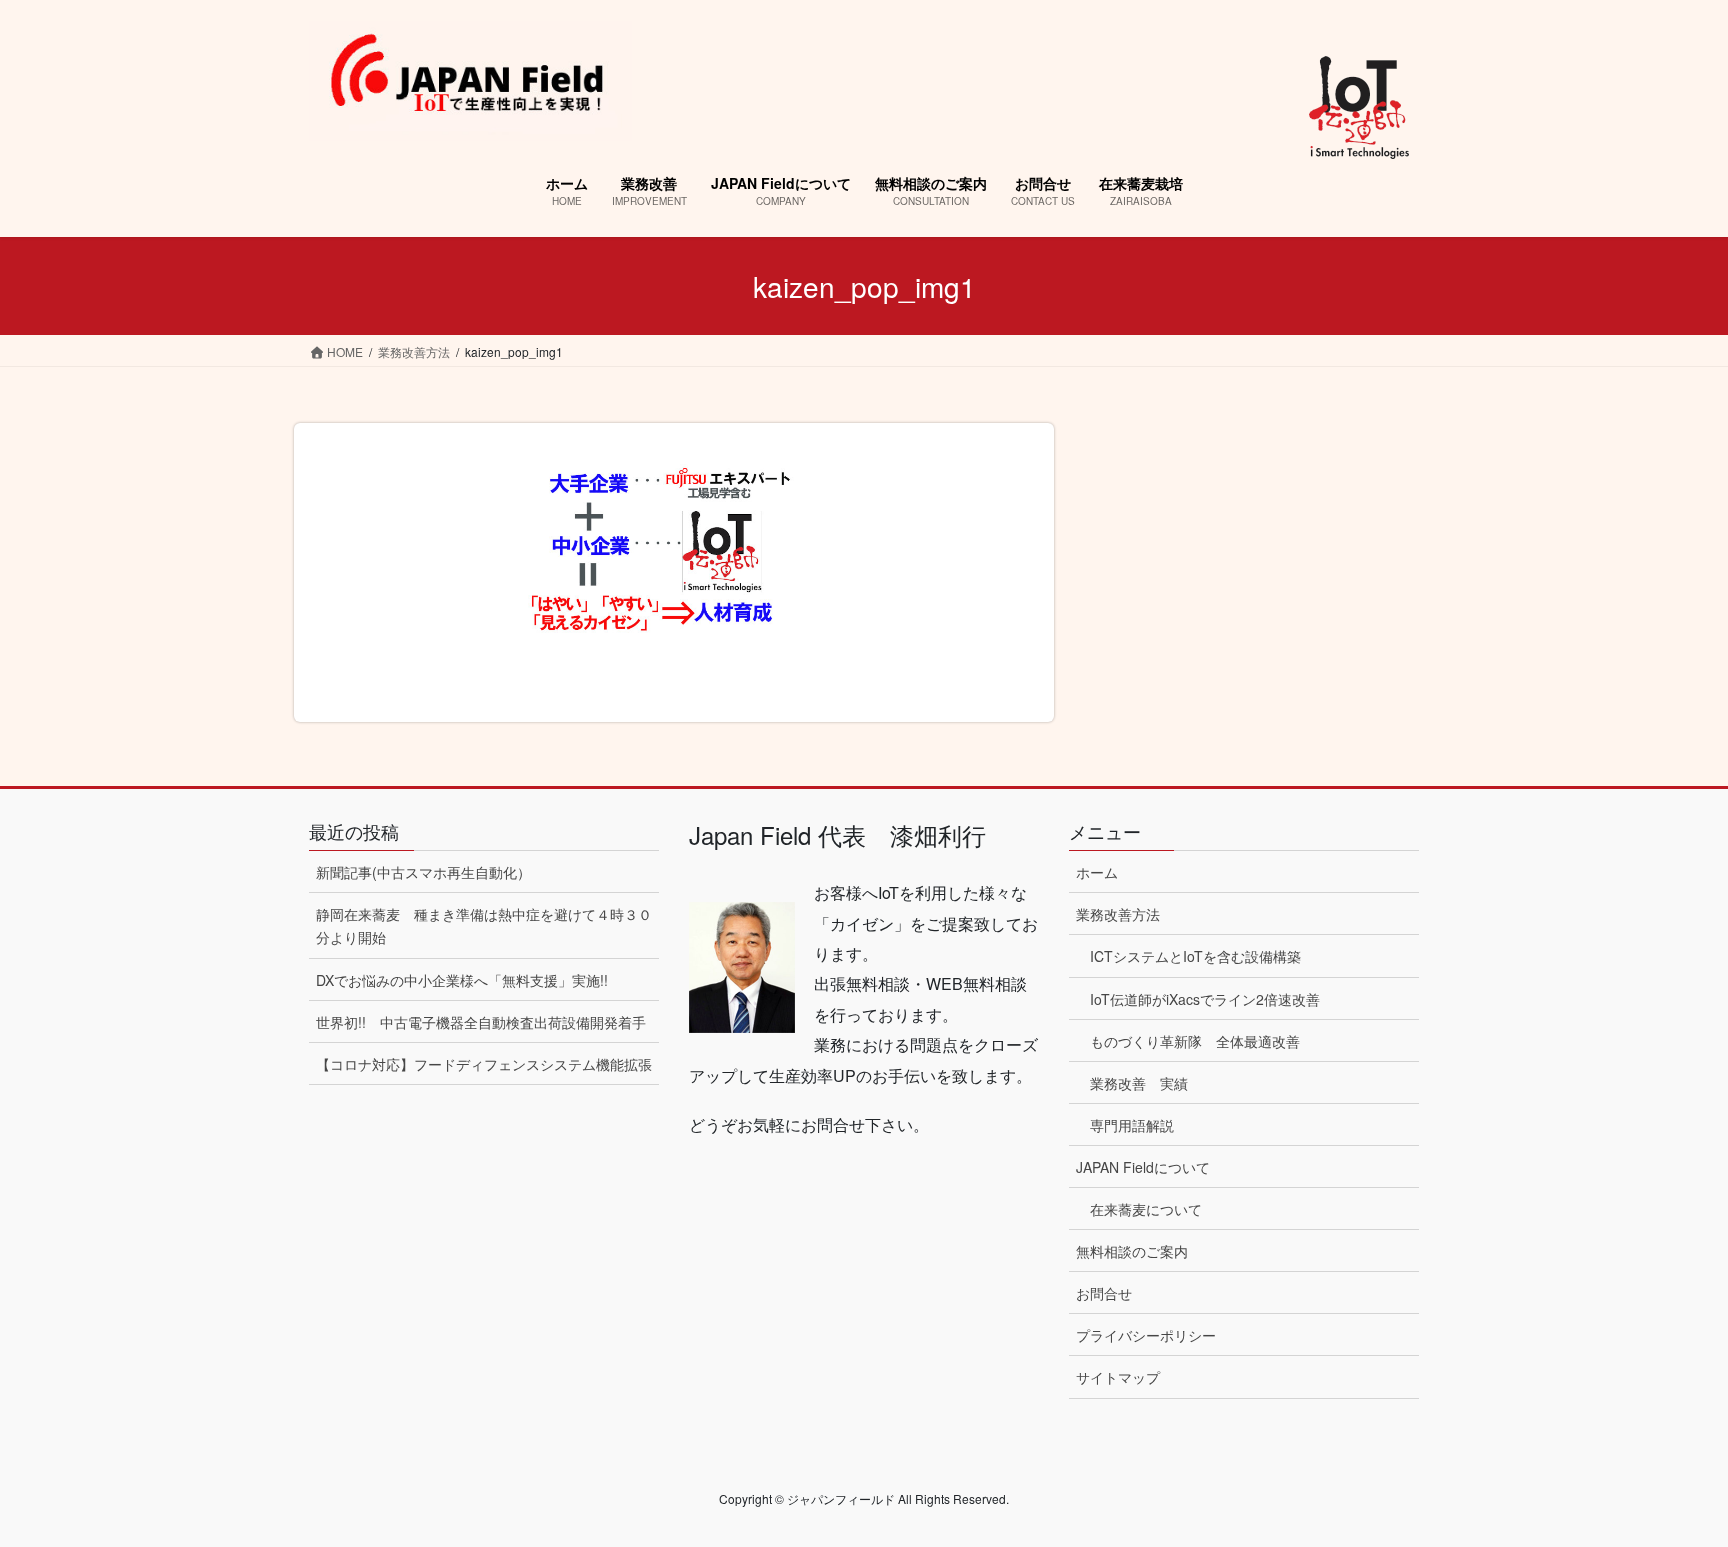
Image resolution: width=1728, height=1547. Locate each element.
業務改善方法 (1118, 914)
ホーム (1097, 872)
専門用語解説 (1132, 1125)
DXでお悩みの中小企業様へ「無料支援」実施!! (462, 980)
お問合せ (1104, 1293)
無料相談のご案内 (1132, 1251)
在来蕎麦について (1146, 1209)
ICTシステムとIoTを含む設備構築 (1195, 956)
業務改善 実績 (1139, 1083)
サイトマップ (1118, 1377)
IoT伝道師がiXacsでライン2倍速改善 (1205, 999)
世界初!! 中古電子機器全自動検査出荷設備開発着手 (481, 1022)
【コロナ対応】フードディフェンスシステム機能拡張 (484, 1064)
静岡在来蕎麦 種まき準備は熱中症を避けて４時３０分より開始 (484, 925)
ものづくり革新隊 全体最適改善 (1195, 1041)
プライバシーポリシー (1146, 1335)
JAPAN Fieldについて (1143, 1167)
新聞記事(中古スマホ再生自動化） (423, 872)
